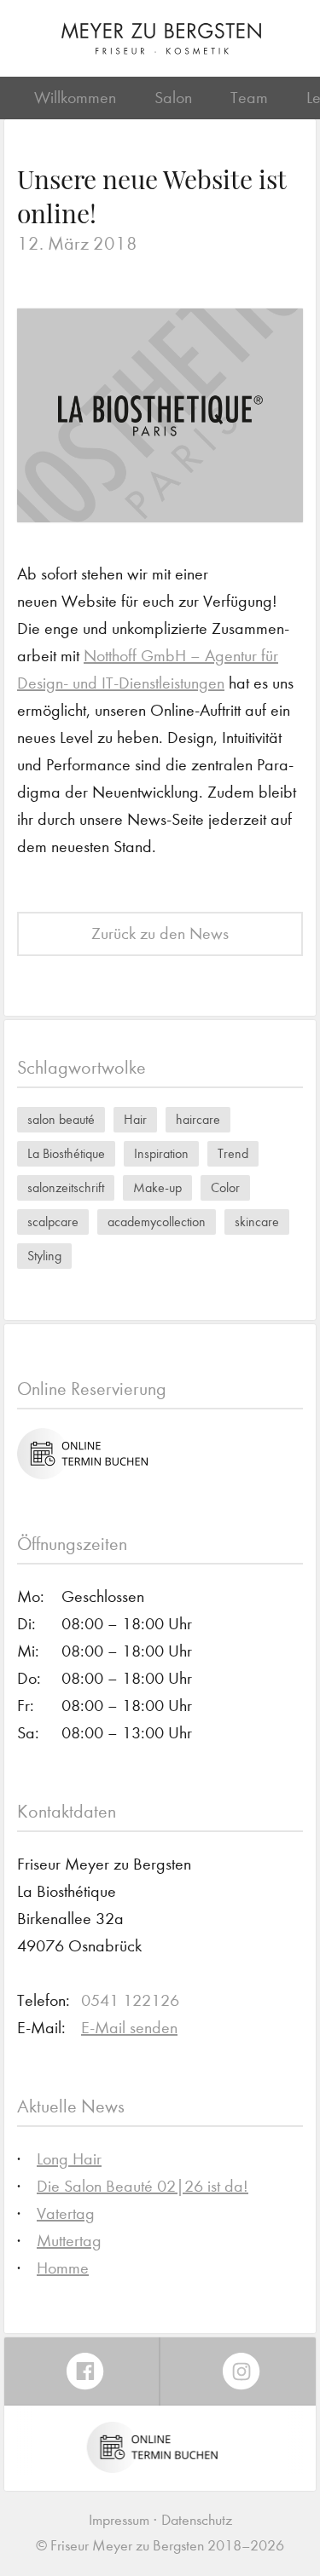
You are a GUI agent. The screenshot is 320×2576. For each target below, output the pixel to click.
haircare (198, 1119)
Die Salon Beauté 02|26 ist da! (143, 2186)
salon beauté (61, 1119)
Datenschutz (197, 2520)
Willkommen (75, 98)
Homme (63, 2268)
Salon (173, 98)
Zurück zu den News (160, 934)
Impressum (119, 2520)
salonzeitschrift (66, 1187)
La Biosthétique (66, 1153)
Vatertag (66, 2213)
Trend (233, 1153)
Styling (44, 1256)
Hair (135, 1119)
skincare (257, 1222)
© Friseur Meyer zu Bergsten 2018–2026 (160, 2546)
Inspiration (161, 1153)
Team (249, 98)
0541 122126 (130, 2000)
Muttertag (69, 2241)
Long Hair (69, 2159)
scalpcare (53, 1222)
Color (225, 1187)
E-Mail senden (129, 2028)
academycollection (157, 1222)
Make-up (157, 1187)
